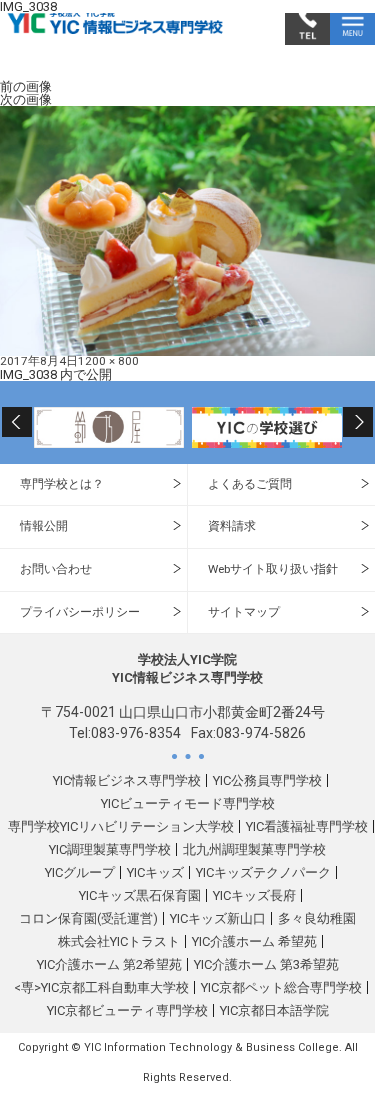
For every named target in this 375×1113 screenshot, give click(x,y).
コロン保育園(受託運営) (88, 918)
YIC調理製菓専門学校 (110, 849)
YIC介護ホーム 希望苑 (254, 941)
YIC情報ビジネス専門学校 (127, 780)
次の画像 (26, 99)
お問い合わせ (56, 569)
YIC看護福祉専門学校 (307, 826)
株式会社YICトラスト (119, 941)
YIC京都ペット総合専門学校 (281, 987)
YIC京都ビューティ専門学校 (127, 1010)
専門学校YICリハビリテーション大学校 (121, 826)
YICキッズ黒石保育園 (140, 895)
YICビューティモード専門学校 (188, 803)
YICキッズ (155, 872)
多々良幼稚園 (317, 918)
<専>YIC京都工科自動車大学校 (101, 987)
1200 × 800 (108, 361)
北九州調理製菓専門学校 (254, 849)
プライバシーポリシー (80, 612)
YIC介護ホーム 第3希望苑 (266, 964)
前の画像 (26, 86)
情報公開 (44, 526)
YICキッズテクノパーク (263, 872)
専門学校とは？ (62, 484)
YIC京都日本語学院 (274, 1010)
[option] (109, 427)
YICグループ (80, 872)
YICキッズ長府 (254, 895)
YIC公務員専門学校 (267, 780)
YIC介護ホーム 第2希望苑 (109, 964)
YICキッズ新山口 (218, 918)
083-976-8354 (136, 733)
